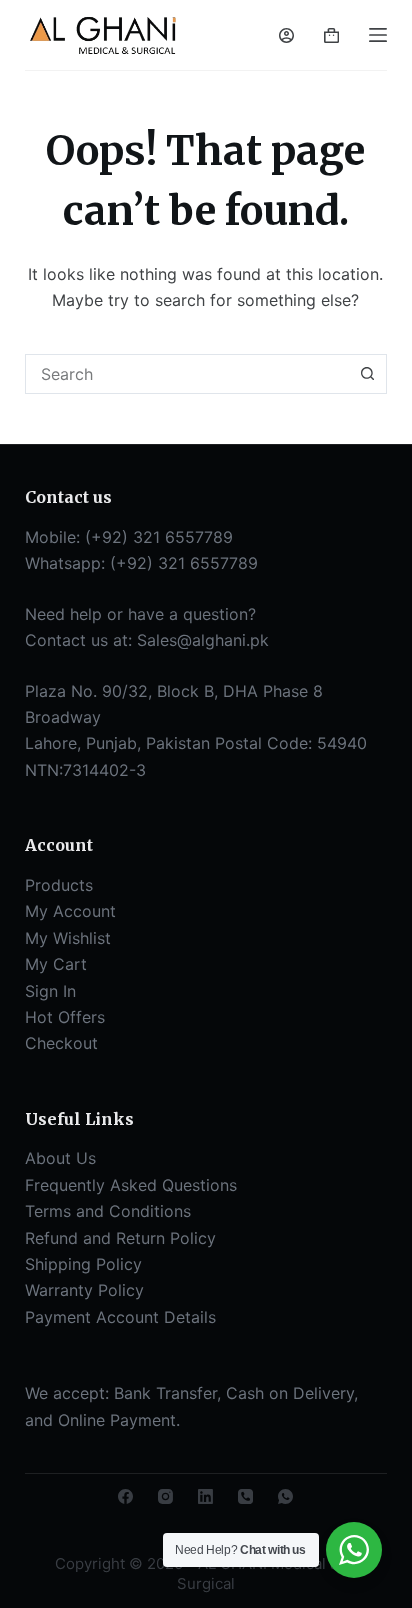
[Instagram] (165, 1496)
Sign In (50, 991)
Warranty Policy (84, 1290)
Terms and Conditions (108, 1211)
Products (59, 885)
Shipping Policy (83, 1264)
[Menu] (378, 35)
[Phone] (245, 1496)
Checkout (61, 1043)
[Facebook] (125, 1496)
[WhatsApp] (285, 1496)
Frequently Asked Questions (131, 1185)
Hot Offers (65, 1017)
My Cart (56, 964)
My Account (70, 911)
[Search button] (367, 374)
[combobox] (187, 374)
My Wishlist (68, 938)
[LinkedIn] (205, 1496)
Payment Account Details (120, 1317)
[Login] (286, 35)
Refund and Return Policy (120, 1238)
